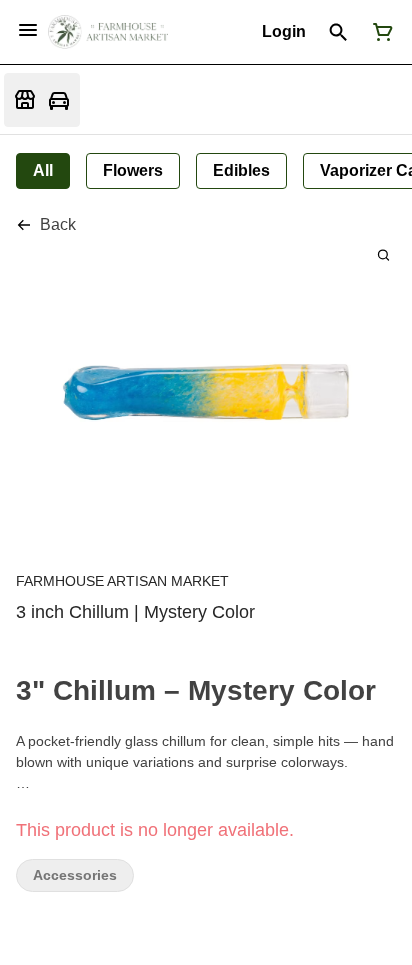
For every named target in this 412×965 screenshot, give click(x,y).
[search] (383, 254)
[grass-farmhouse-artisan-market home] (108, 32)
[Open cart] (379, 32)
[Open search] (338, 32)
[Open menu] (28, 30)
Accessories (75, 875)
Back (58, 224)
